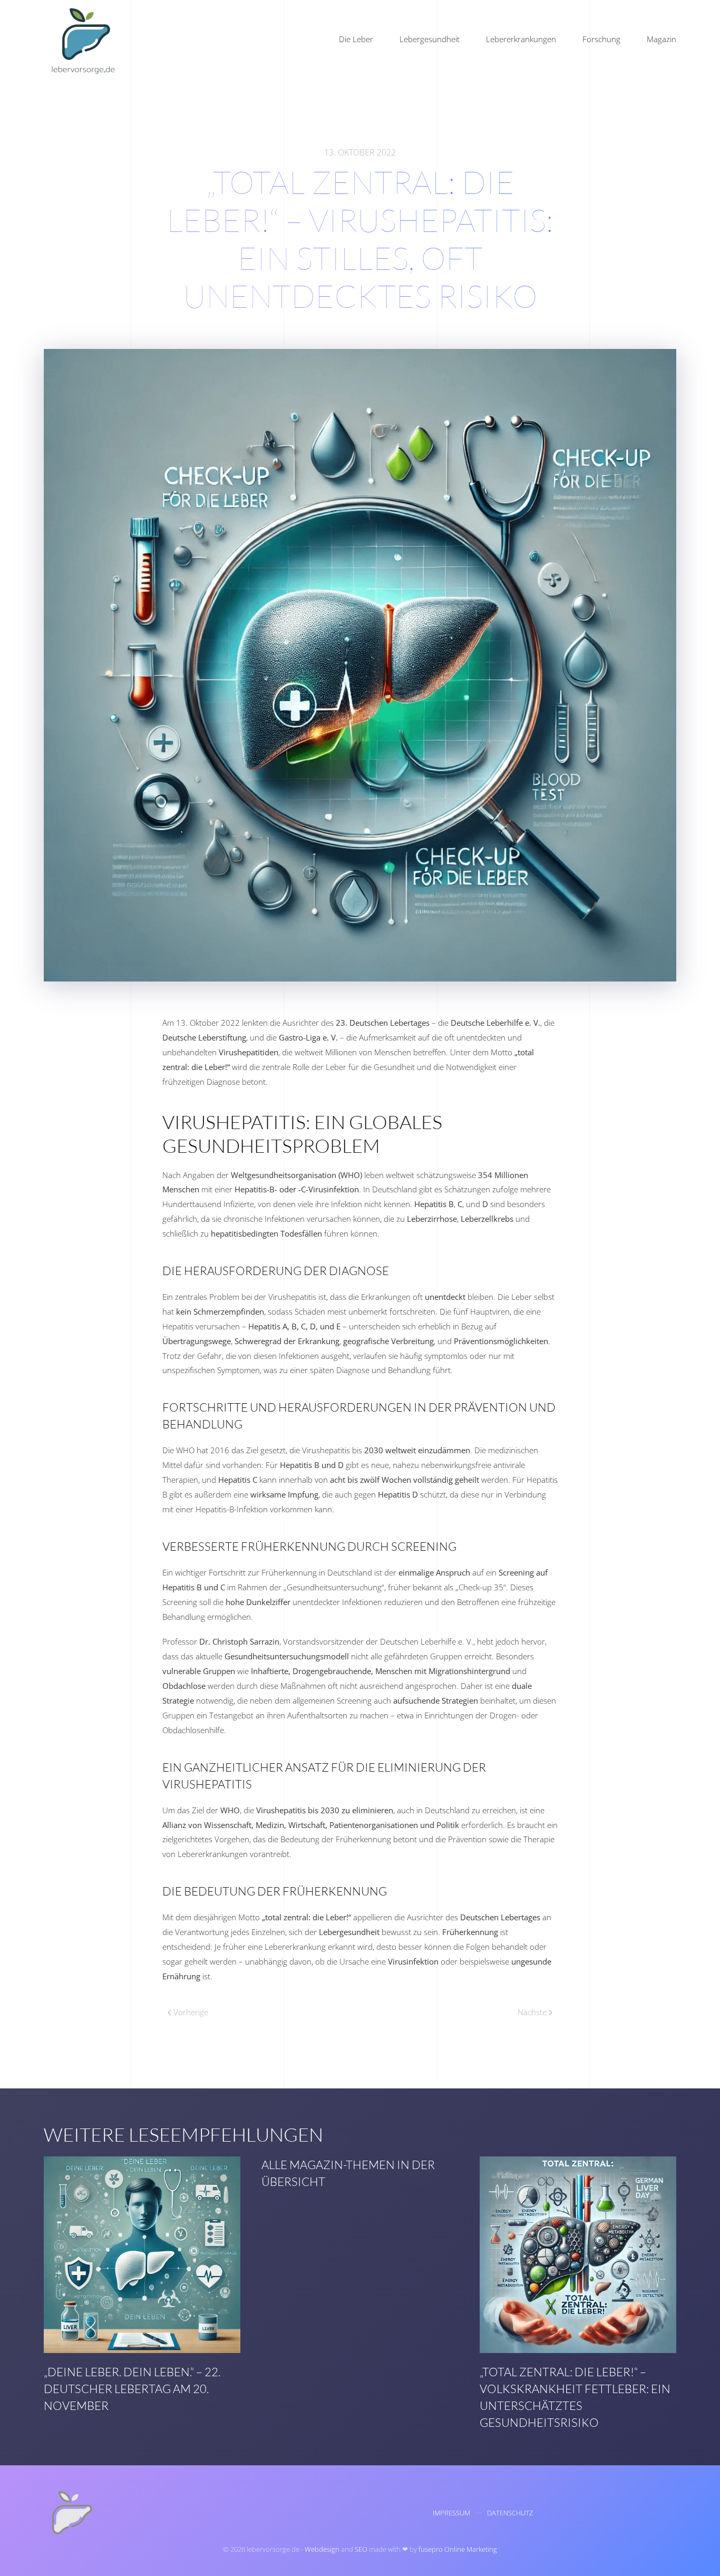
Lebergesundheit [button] (430, 39)
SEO (361, 2549)
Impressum (451, 2513)
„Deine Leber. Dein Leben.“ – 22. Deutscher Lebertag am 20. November (132, 2389)
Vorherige (191, 2012)
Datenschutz (510, 2513)
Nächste (532, 2012)
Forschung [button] (601, 39)
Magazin (661, 39)
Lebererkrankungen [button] (521, 39)
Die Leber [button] (356, 39)
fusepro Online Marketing (458, 2549)
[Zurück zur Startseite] (83, 40)
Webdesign (322, 2549)
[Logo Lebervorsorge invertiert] (70, 2512)
